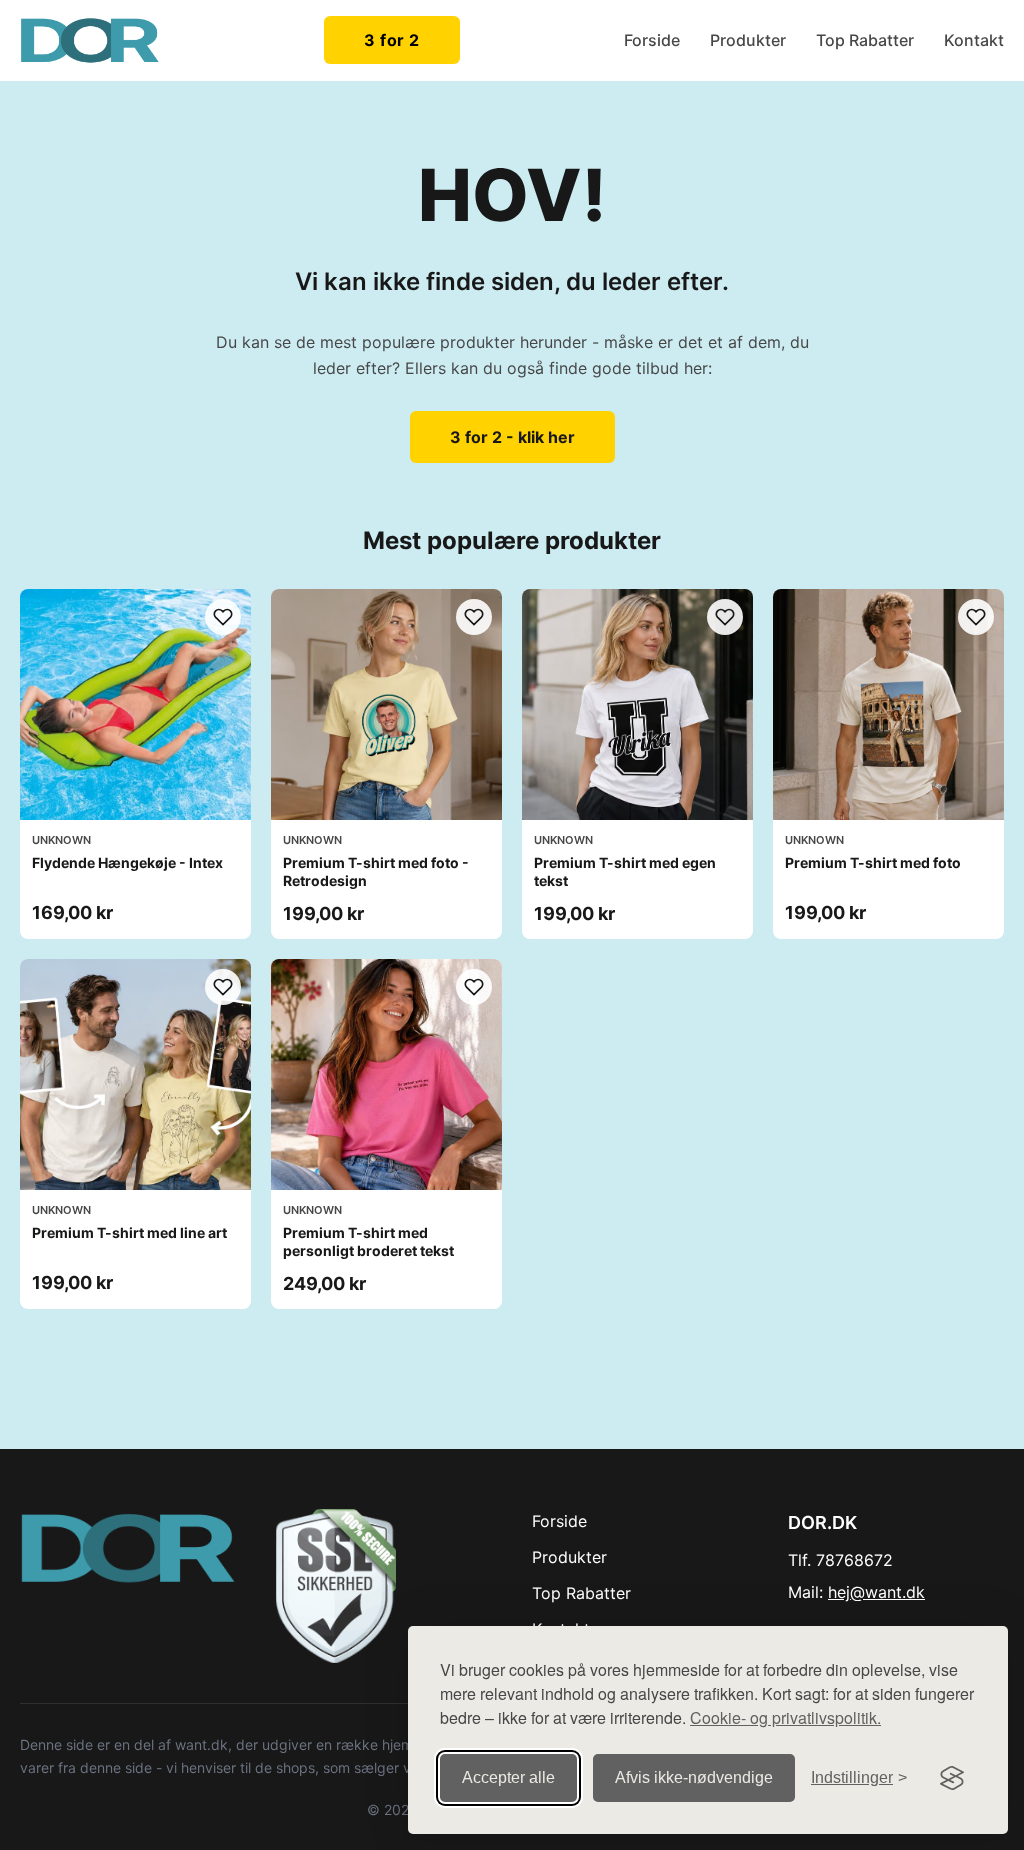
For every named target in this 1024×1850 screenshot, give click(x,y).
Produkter (748, 40)
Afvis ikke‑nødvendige (694, 1777)
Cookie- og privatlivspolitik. (785, 1717)
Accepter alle (508, 1777)
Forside (652, 40)
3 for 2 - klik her (512, 437)
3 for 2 (392, 40)
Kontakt (974, 40)
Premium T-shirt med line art (129, 1232)
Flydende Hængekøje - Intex (127, 862)
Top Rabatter (865, 40)
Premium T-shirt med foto (873, 862)
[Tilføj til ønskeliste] (223, 617)
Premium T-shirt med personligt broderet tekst (368, 1241)
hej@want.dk (876, 1592)
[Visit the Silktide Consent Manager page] (952, 1778)
